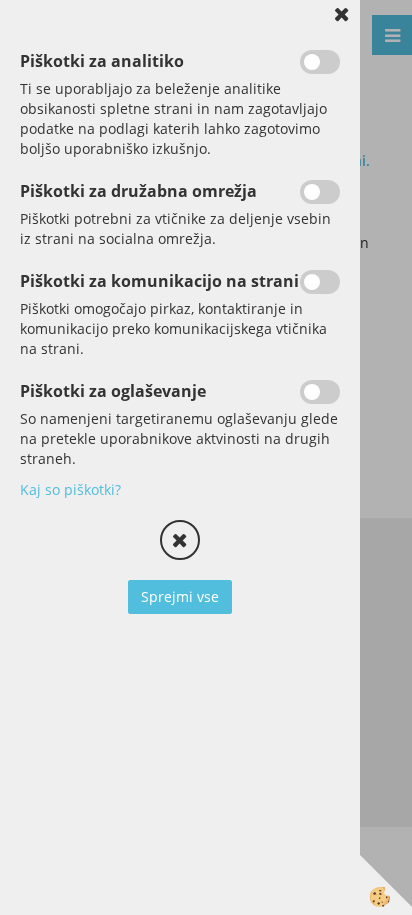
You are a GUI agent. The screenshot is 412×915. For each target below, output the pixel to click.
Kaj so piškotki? (70, 489)
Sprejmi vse (180, 596)
